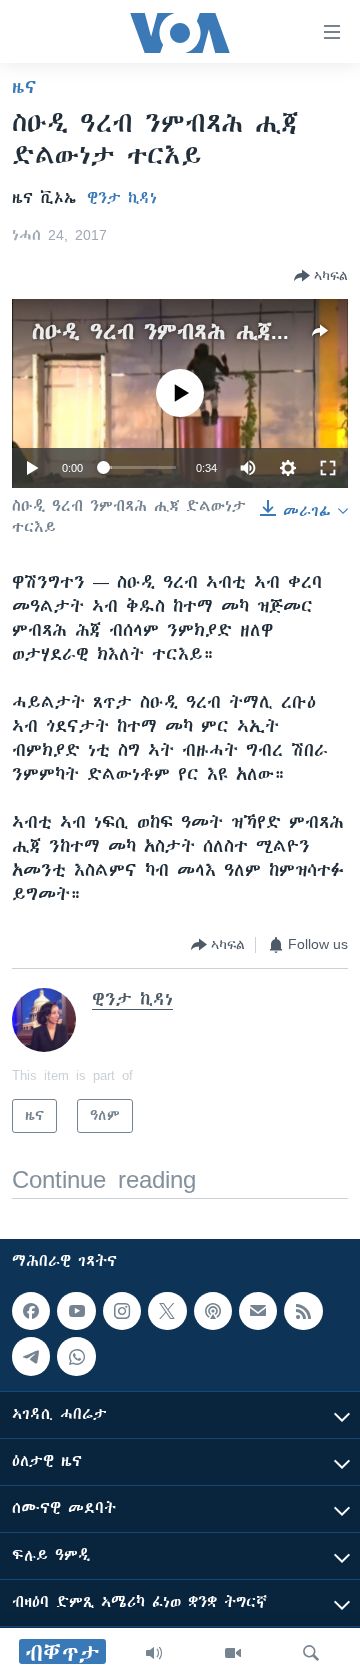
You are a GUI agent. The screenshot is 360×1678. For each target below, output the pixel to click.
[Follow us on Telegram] (31, 1356)
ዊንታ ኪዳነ (122, 198)
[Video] (233, 1653)
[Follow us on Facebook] (31, 1311)
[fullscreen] (328, 468)
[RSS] (303, 1311)
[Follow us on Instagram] (122, 1311)
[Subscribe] (258, 1311)
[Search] (311, 1653)
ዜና (24, 87)
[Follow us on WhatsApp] (76, 1356)
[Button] (321, 276)
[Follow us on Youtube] (76, 1311)
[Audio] (154, 1653)
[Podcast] (213, 1311)
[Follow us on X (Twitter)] (167, 1311)
